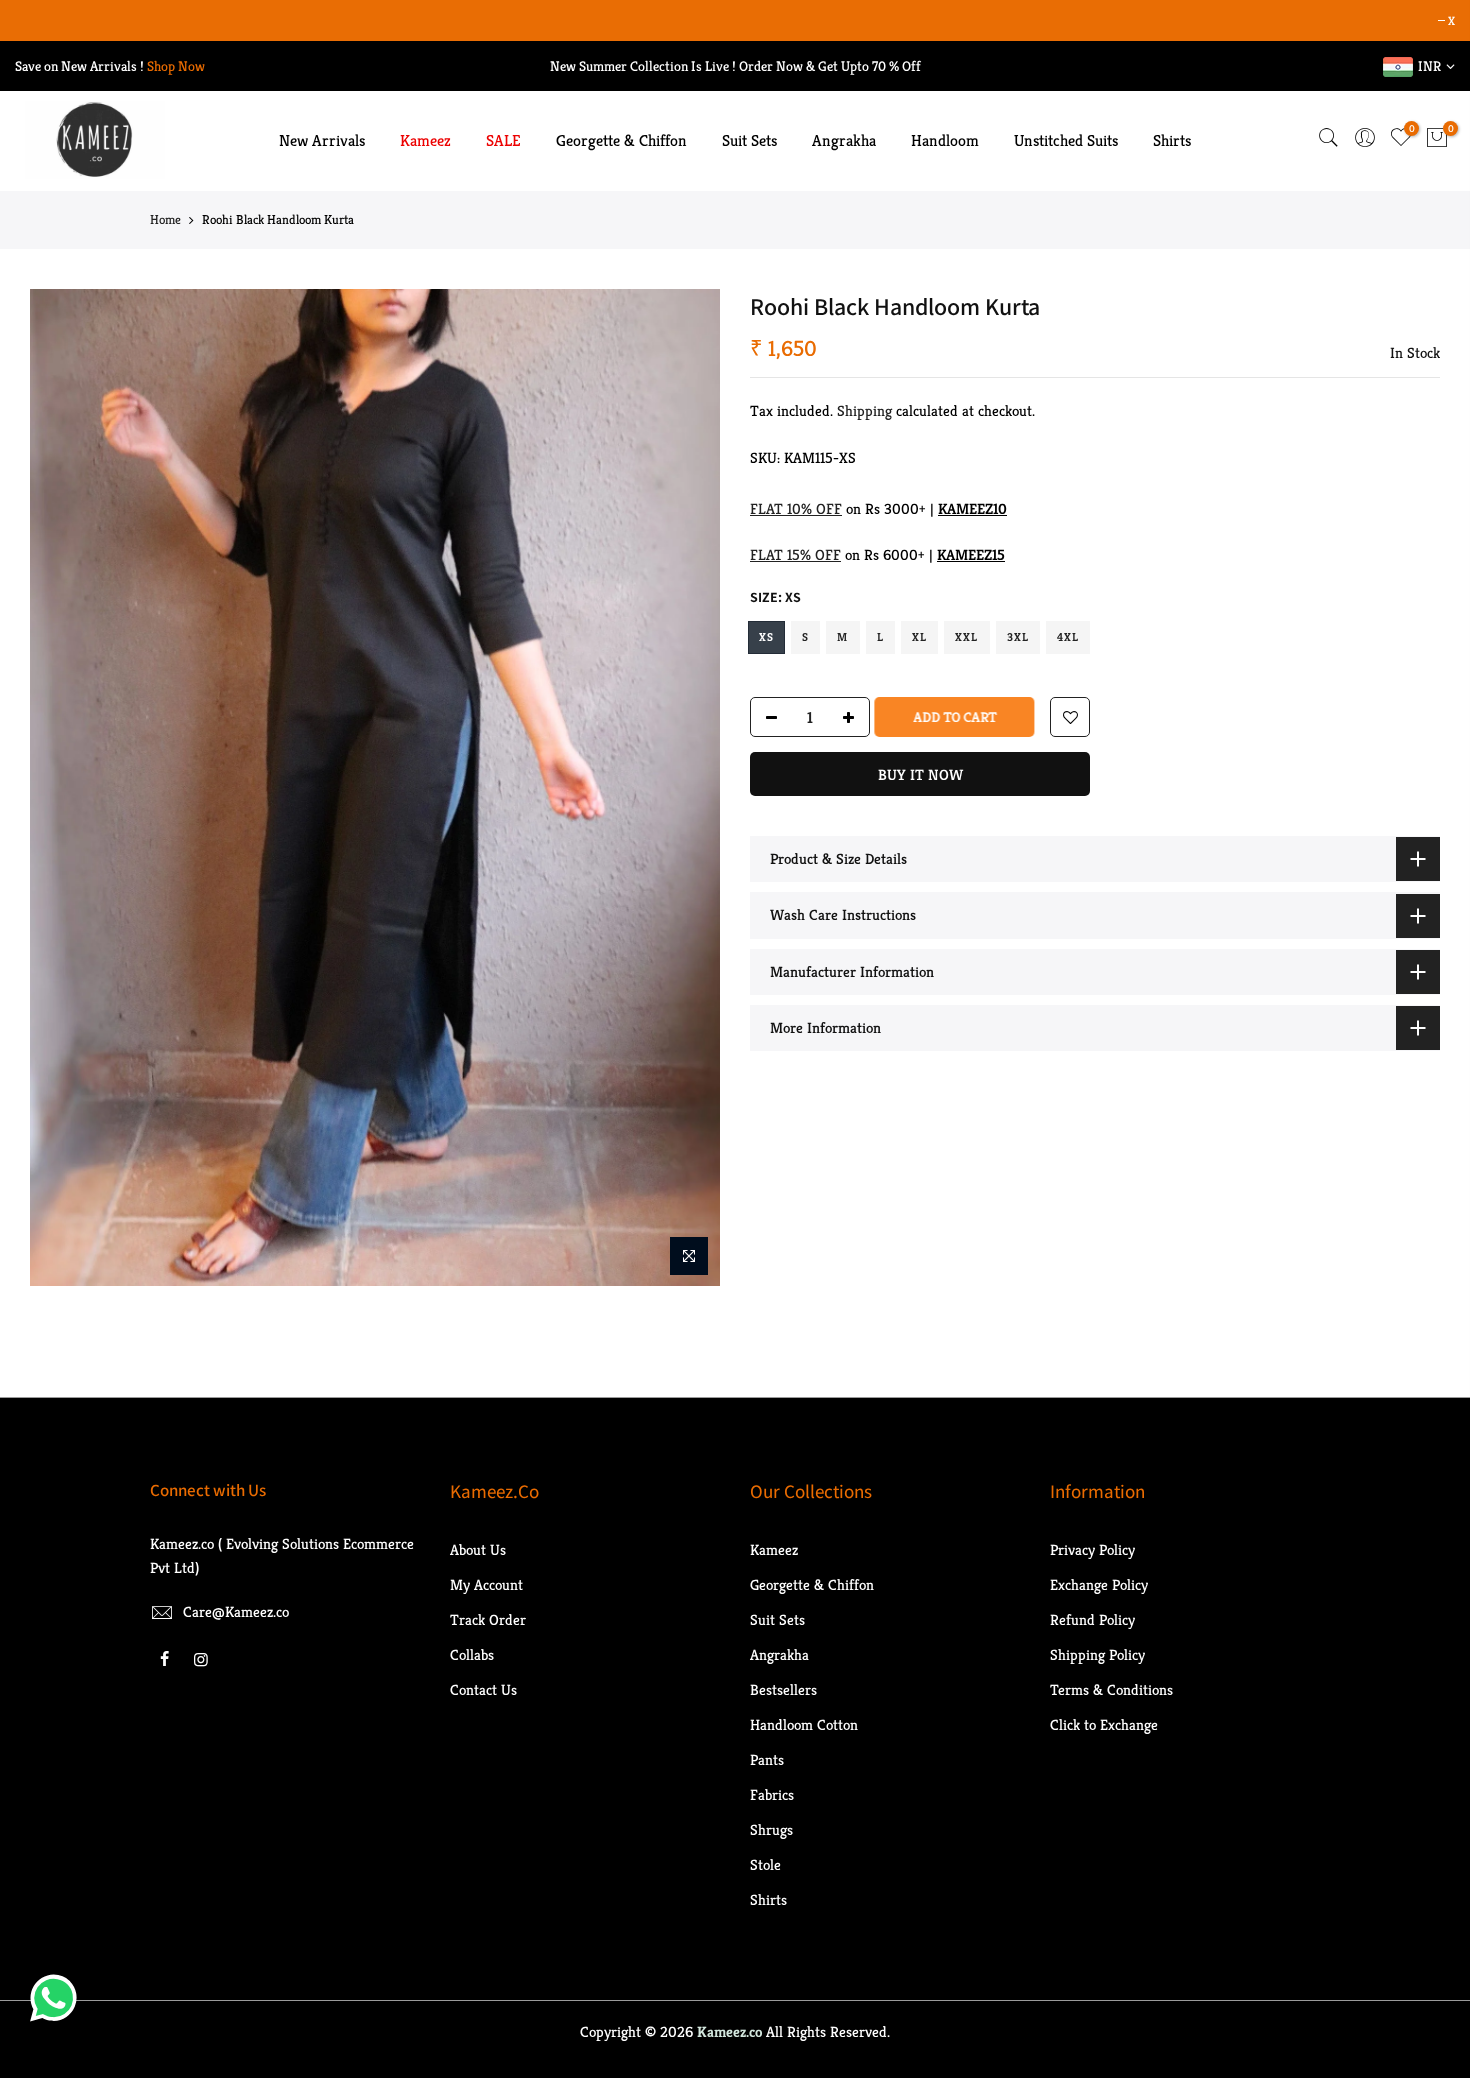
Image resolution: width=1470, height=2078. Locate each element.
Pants (767, 1759)
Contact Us (483, 1689)
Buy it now (920, 774)
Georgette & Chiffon (621, 140)
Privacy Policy (1092, 1549)
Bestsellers (783, 1689)
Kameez (425, 140)
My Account (486, 1584)
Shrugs (771, 1829)
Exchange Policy (1099, 1584)
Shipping (864, 410)
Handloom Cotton (804, 1724)
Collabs (472, 1654)
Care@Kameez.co (236, 1611)
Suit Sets (749, 140)
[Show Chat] (58, 1998)
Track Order (488, 1619)
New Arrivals (322, 140)
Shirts (1172, 140)
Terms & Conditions (1111, 1689)
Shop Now (176, 66)
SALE (503, 140)
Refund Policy (1092, 1619)
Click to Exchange (1104, 1724)
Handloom (945, 140)
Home (165, 219)
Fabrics (772, 1794)
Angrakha (844, 140)
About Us (478, 1549)
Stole (765, 1864)
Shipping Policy (1097, 1654)
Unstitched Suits (1066, 140)
